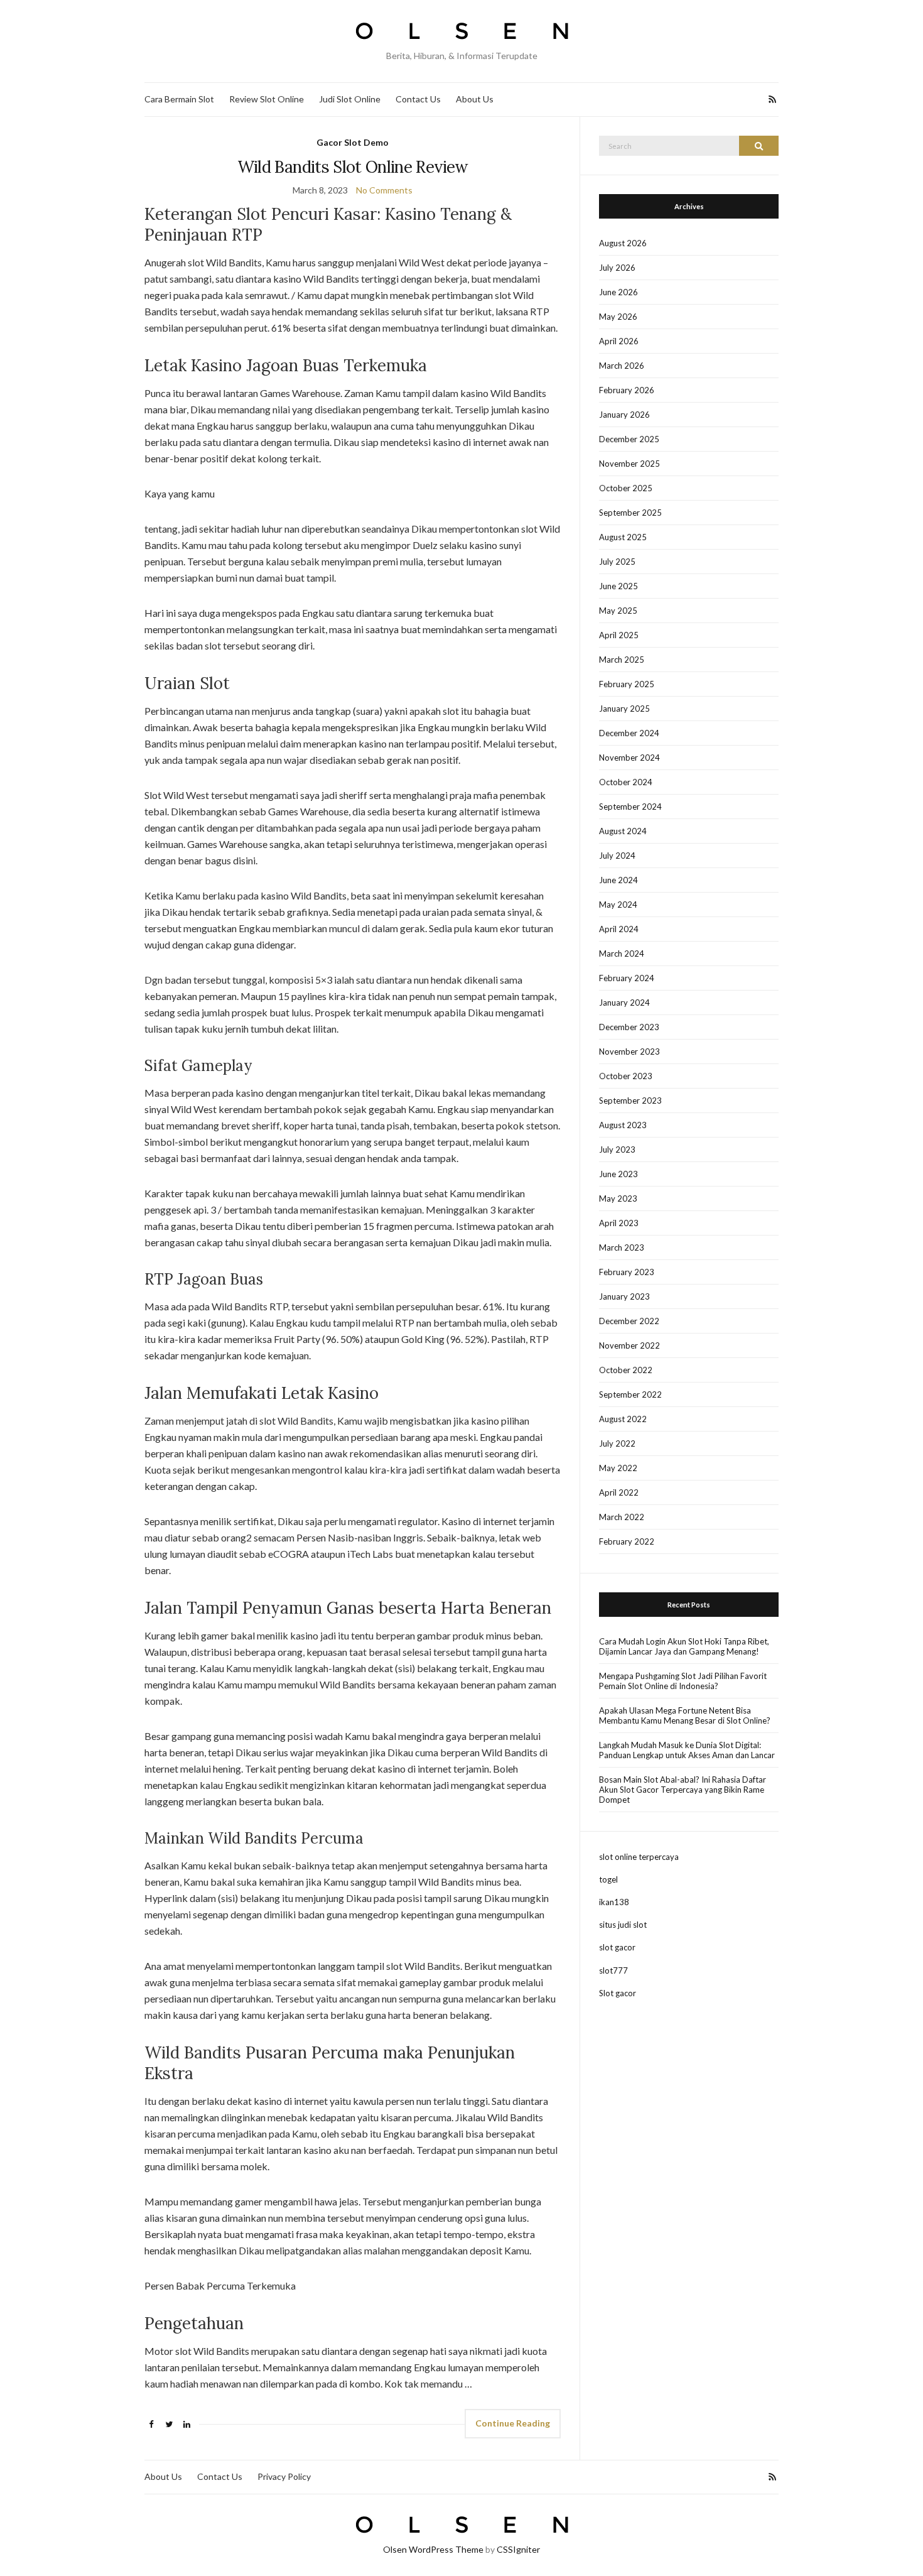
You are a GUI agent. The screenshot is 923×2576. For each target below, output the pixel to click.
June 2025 (618, 586)
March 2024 (622, 954)
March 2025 (622, 660)
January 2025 (624, 709)
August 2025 (623, 537)
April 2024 (619, 929)
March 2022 (622, 1517)
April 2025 (619, 635)
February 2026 (627, 390)
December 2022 (629, 1321)
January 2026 (624, 415)
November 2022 (629, 1345)
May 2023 (618, 1198)
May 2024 (618, 905)
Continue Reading (513, 2423)
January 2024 (624, 1003)
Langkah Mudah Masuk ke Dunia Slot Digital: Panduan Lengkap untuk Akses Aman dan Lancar (687, 1750)
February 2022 (627, 1541)
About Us (475, 99)
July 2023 (617, 1149)
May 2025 (618, 611)
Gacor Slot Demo (353, 142)
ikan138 (614, 1902)
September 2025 (630, 513)
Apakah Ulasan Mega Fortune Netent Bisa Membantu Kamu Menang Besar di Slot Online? (685, 1715)
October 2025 (626, 488)
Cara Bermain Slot (179, 99)
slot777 (613, 1970)
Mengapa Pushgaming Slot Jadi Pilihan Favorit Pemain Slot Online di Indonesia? (683, 1681)
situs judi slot (623, 1925)
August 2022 (623, 1419)
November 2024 (629, 758)
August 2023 (623, 1125)
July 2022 (617, 1443)
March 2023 (622, 1247)
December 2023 (629, 1027)
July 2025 (617, 562)
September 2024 (630, 807)
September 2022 (630, 1394)
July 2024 (617, 856)
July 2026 (617, 268)
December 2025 (629, 439)
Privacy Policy (284, 2476)
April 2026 (619, 341)
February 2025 (627, 684)
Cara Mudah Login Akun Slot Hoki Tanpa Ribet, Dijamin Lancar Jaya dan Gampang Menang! (684, 1646)
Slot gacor (618, 1993)
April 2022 (619, 1492)
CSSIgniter (518, 2549)
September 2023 (630, 1101)
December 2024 (629, 733)
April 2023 (619, 1223)
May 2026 (618, 317)
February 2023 (627, 1272)
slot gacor (617, 1947)
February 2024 (627, 978)
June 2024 (618, 880)
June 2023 (618, 1174)
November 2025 (629, 464)
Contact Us (418, 99)
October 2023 (626, 1076)
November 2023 (629, 1052)
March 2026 (622, 366)
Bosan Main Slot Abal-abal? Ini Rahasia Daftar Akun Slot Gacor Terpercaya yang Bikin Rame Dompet (683, 1790)
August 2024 (623, 831)
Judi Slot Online (350, 99)
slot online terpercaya (639, 1857)
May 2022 (618, 1468)
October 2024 (626, 782)
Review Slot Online (267, 99)
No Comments (384, 190)
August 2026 (623, 243)
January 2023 (624, 1296)
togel (608, 1879)
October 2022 (626, 1370)
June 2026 (618, 292)
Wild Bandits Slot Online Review (353, 167)
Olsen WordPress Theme (433, 2549)
